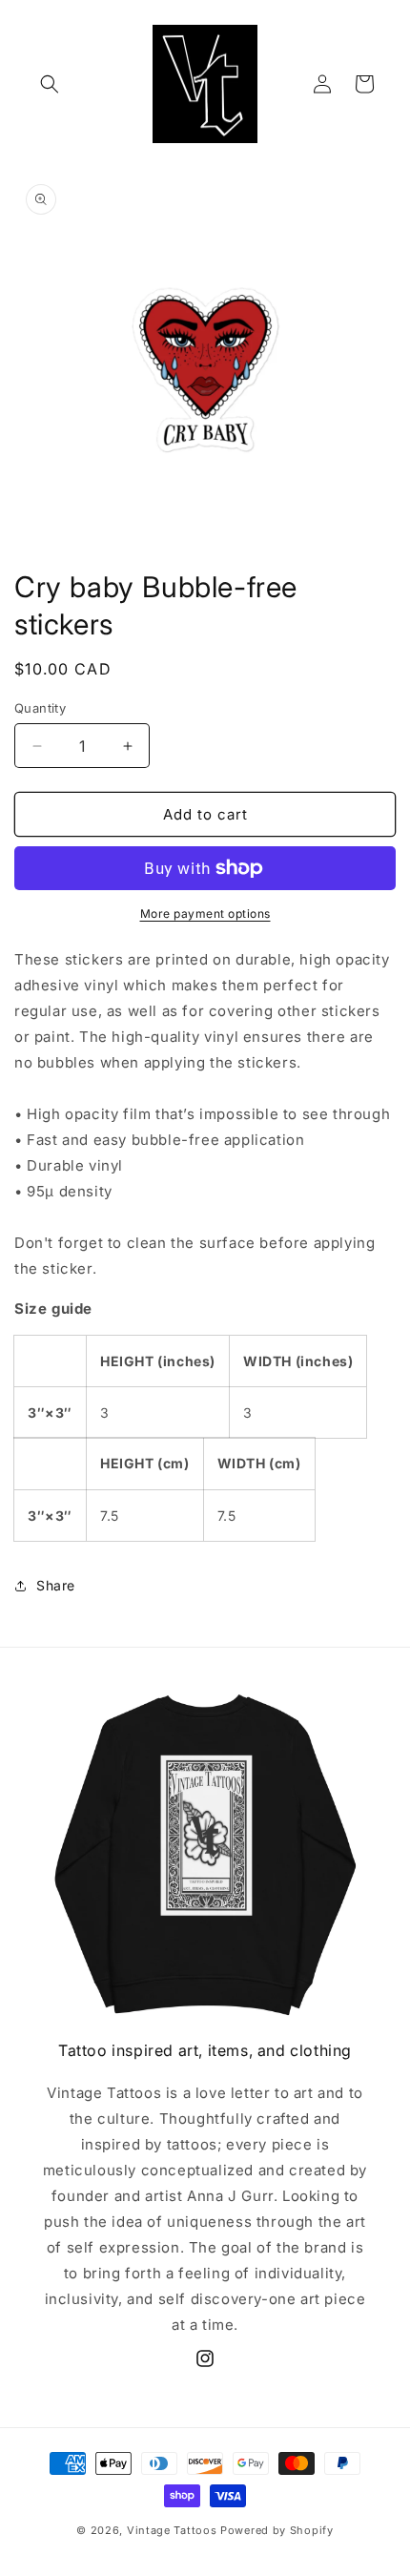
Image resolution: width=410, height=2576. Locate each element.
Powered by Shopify (277, 2530)
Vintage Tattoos (174, 2530)
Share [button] (56, 1585)
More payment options (205, 914)
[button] (50, 84)
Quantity (40, 708)
